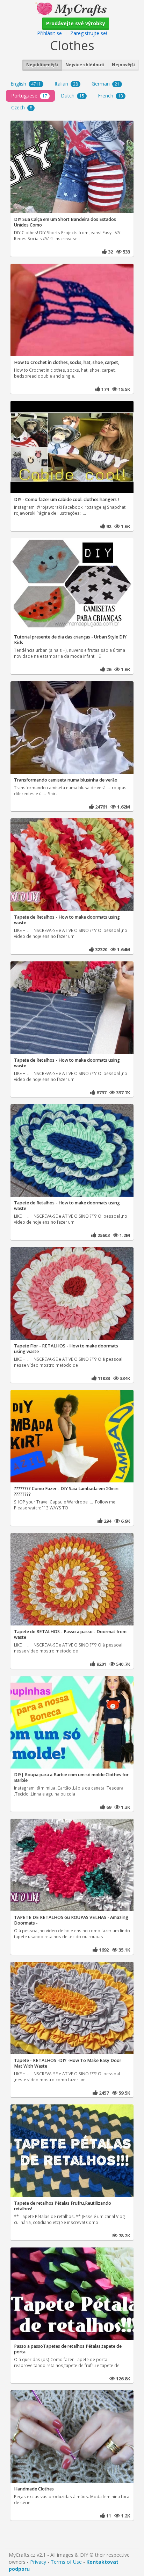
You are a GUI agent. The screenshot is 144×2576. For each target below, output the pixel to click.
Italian (66, 84)
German (106, 84)
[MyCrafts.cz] (72, 8)
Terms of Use (66, 2562)
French (110, 96)
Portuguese (29, 96)
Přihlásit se (49, 33)
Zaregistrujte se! (89, 33)
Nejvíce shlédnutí (85, 65)
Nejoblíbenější (42, 65)
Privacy (38, 2562)
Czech (22, 107)
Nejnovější (123, 65)
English (26, 84)
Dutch (73, 96)
